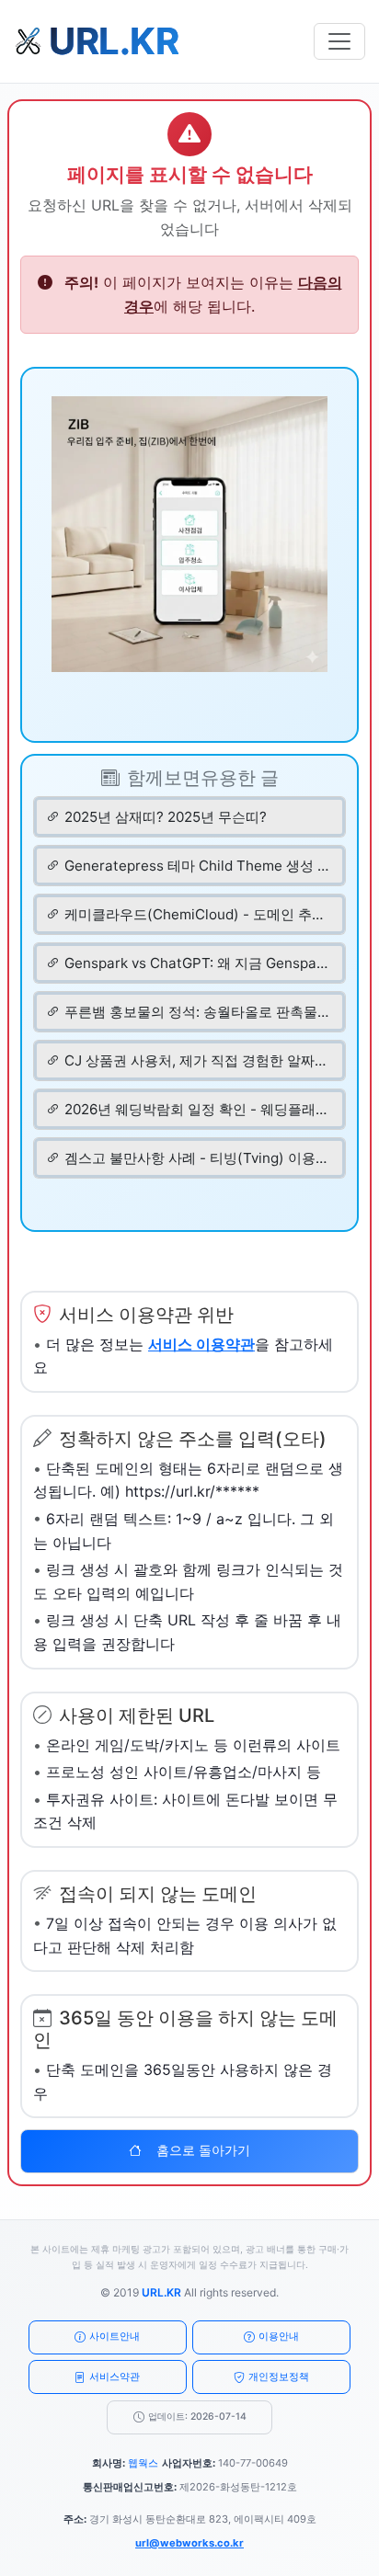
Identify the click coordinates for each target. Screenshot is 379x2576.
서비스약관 (115, 2377)
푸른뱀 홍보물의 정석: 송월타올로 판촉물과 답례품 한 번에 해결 (196, 1012)
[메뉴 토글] (339, 41)
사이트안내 (115, 2336)
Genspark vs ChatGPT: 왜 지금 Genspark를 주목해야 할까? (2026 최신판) (196, 963)
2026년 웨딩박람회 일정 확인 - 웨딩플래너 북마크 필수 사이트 (196, 1109)
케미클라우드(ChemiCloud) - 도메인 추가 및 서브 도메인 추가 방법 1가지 (196, 914)
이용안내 (279, 2336)
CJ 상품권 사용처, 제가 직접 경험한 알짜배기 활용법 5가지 (196, 1060)
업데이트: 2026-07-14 (197, 2416)
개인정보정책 (279, 2377)
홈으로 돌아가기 (203, 2150)
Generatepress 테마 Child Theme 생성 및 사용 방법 (196, 866)
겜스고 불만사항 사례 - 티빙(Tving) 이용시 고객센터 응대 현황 (196, 1158)
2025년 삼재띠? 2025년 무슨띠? (166, 817)
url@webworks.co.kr (189, 2543)
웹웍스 (143, 2463)
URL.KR (161, 2292)
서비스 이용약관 (201, 1344)
